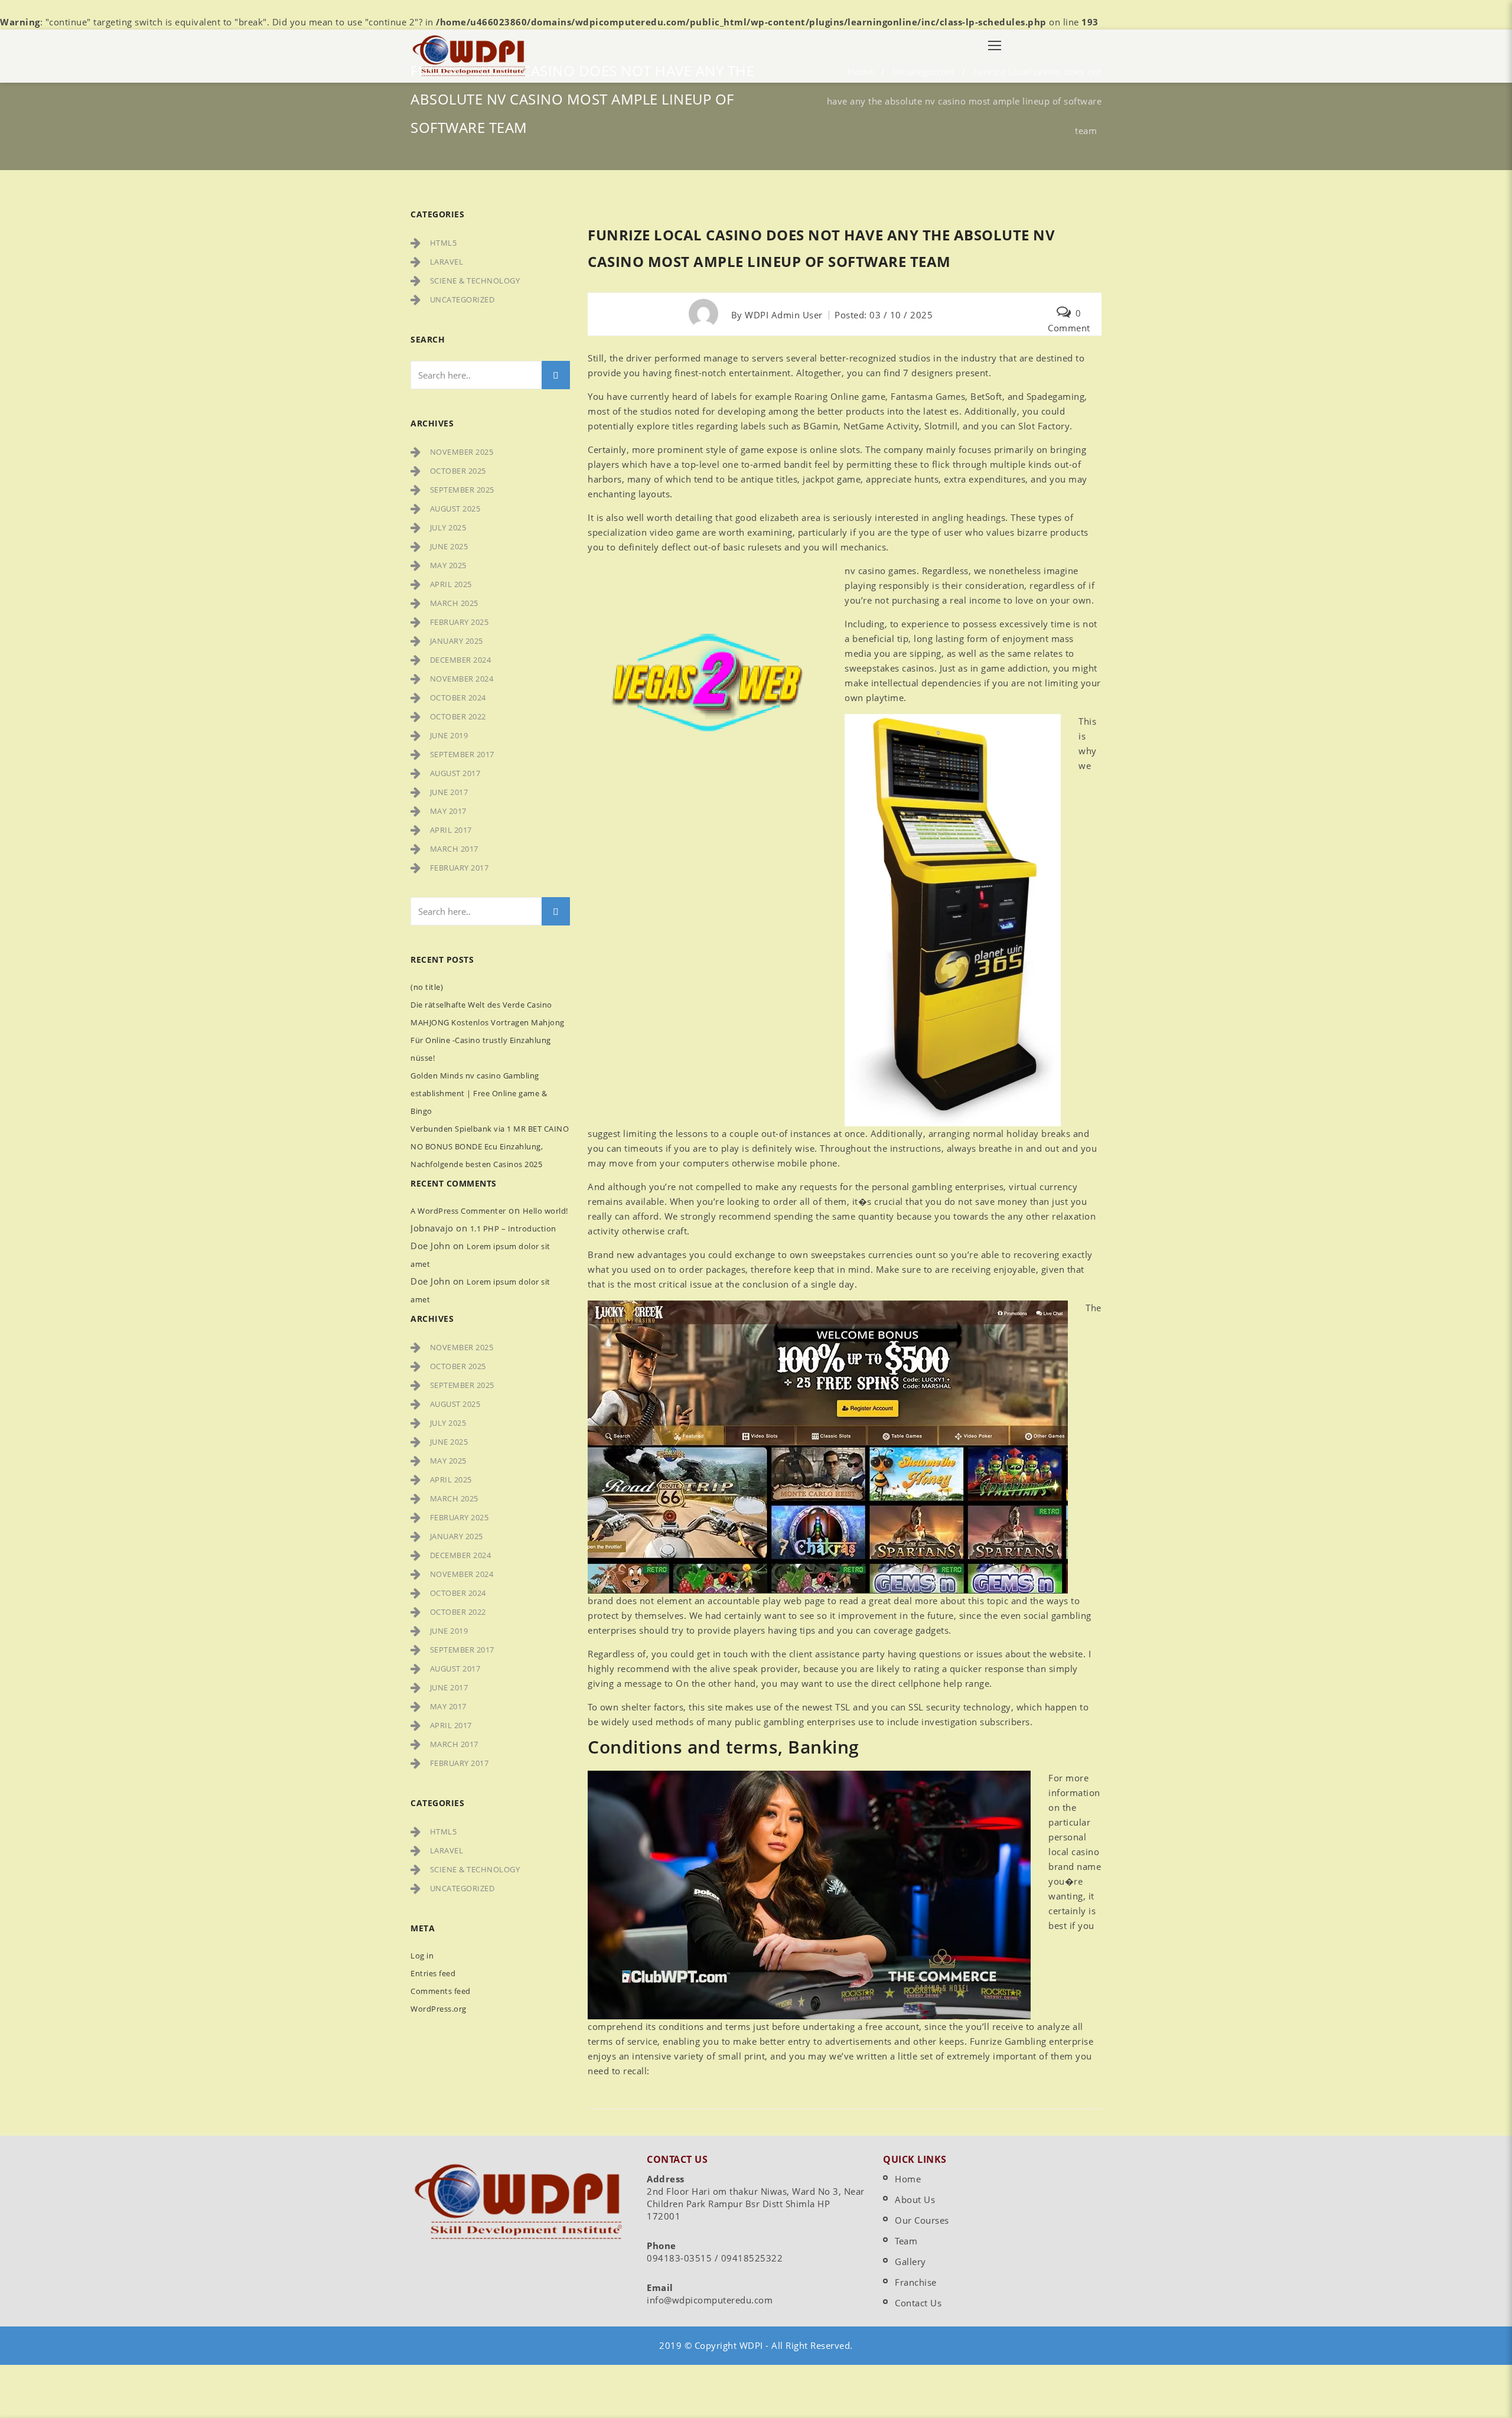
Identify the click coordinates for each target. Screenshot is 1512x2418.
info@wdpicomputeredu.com (710, 2300)
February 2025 (460, 622)
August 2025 (455, 509)
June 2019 (449, 735)
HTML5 (444, 243)
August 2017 (455, 773)
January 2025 (457, 641)
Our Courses (922, 2220)
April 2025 (451, 584)
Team (906, 2241)
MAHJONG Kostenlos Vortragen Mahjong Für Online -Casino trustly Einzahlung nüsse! (488, 1040)
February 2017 (460, 868)
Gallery (910, 2261)
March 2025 (454, 603)
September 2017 (462, 754)
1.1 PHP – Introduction (513, 1228)
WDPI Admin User (784, 315)
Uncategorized (462, 299)
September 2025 (462, 490)
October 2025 (458, 471)
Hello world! (545, 1211)
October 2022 (458, 716)
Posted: (884, 315)
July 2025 (448, 527)
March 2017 (454, 849)
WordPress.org (439, 2009)
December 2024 (461, 660)
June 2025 (449, 546)
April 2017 (451, 830)
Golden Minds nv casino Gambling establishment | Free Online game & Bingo (479, 1093)
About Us (915, 2199)
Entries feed (433, 1973)
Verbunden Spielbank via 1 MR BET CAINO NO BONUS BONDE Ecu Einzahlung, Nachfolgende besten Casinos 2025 (490, 1146)
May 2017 (448, 811)
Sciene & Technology (475, 281)
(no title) (427, 987)
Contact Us (918, 2303)
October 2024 (458, 698)
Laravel (447, 262)
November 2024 (462, 679)
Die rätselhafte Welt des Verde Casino (481, 1005)
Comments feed (441, 1991)
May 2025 (448, 565)
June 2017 (449, 792)
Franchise (916, 2282)
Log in (422, 1956)
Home (908, 2179)
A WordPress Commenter (458, 1211)
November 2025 (462, 452)
